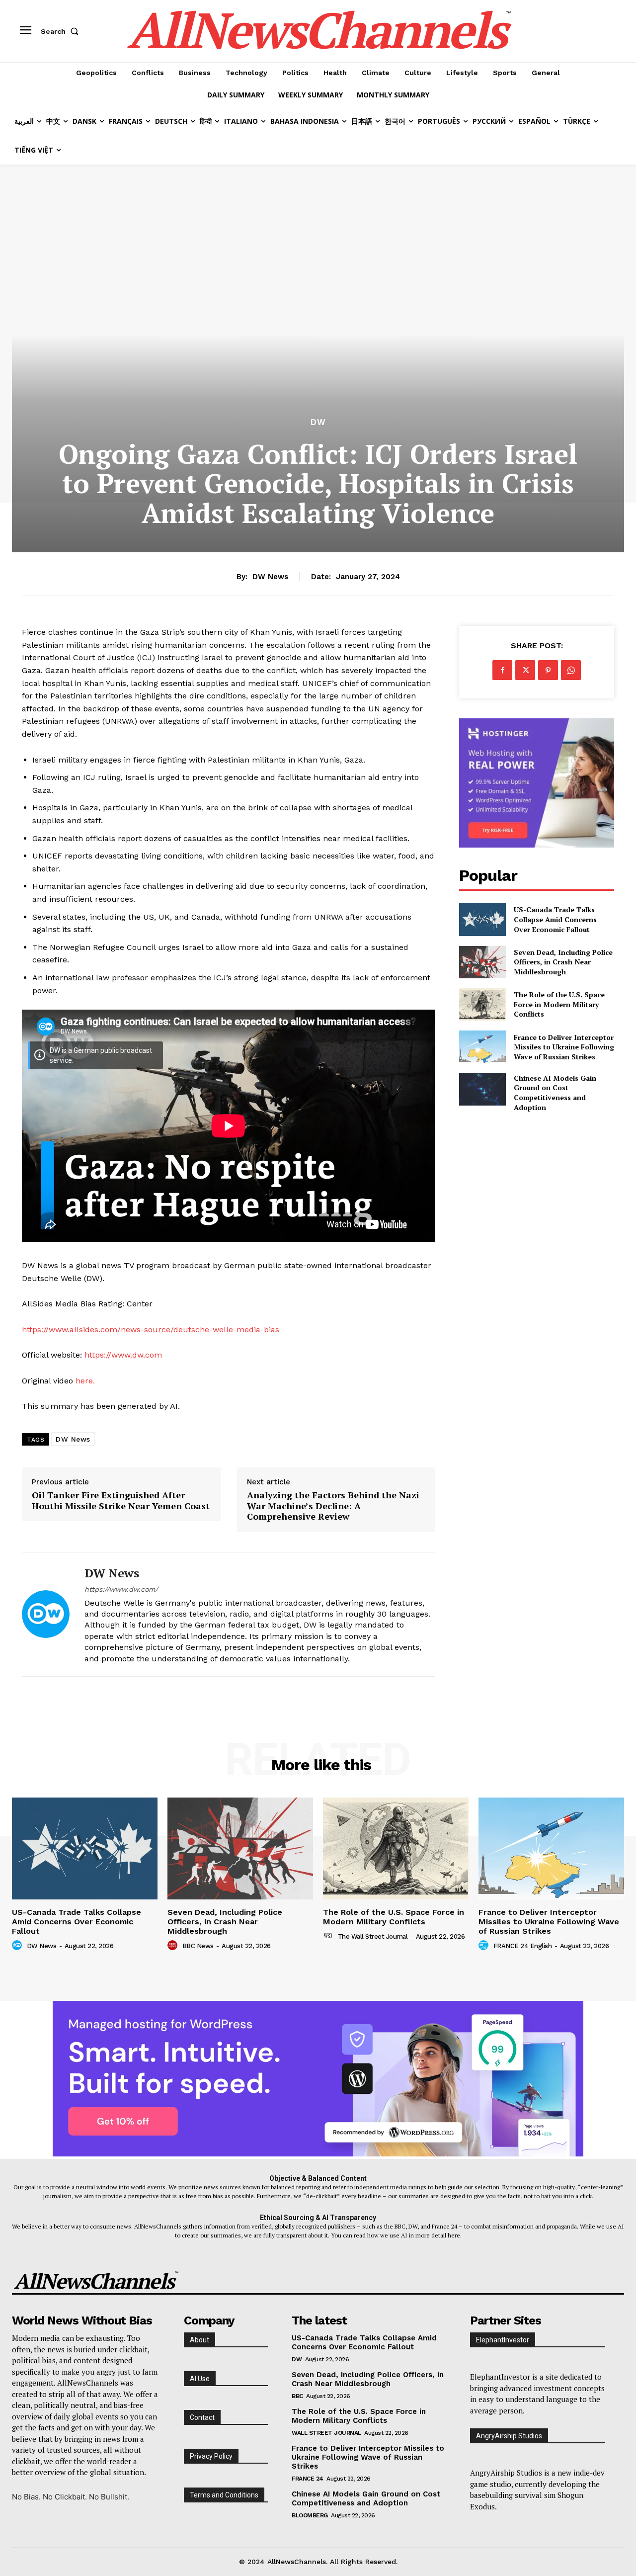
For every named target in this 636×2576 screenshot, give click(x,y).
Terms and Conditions (224, 2495)
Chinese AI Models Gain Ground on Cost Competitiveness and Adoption (555, 1093)
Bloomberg (310, 2515)
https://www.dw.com (123, 1355)
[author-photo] (18, 1946)
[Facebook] (502, 670)
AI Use (200, 2379)
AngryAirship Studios (509, 2436)
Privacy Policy (211, 2456)
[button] (62, 31)
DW (318, 422)
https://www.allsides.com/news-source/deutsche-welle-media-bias (151, 1330)
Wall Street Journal (326, 2433)
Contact (202, 2417)
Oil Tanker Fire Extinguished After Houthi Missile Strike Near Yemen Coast (121, 1501)
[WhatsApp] (571, 670)
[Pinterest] (548, 670)
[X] (525, 670)
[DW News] (46, 1614)
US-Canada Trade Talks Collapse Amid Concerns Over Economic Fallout (555, 919)
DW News (270, 577)
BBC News (198, 1946)
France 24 (308, 2479)
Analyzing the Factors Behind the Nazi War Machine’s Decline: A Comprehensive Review (333, 1506)
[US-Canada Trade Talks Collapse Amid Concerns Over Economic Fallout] (482, 919)
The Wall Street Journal (373, 1936)
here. (85, 1381)
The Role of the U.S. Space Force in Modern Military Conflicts (559, 1004)
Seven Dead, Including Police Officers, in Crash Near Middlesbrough (563, 962)
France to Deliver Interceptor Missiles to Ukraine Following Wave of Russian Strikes (564, 1047)
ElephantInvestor (503, 2340)
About (199, 2340)
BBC (297, 2396)
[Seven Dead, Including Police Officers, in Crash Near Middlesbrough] (482, 962)
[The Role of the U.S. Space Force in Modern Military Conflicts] (482, 1004)
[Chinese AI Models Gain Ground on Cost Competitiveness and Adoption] (482, 1089)
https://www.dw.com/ (121, 1589)
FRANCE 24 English (523, 1946)
